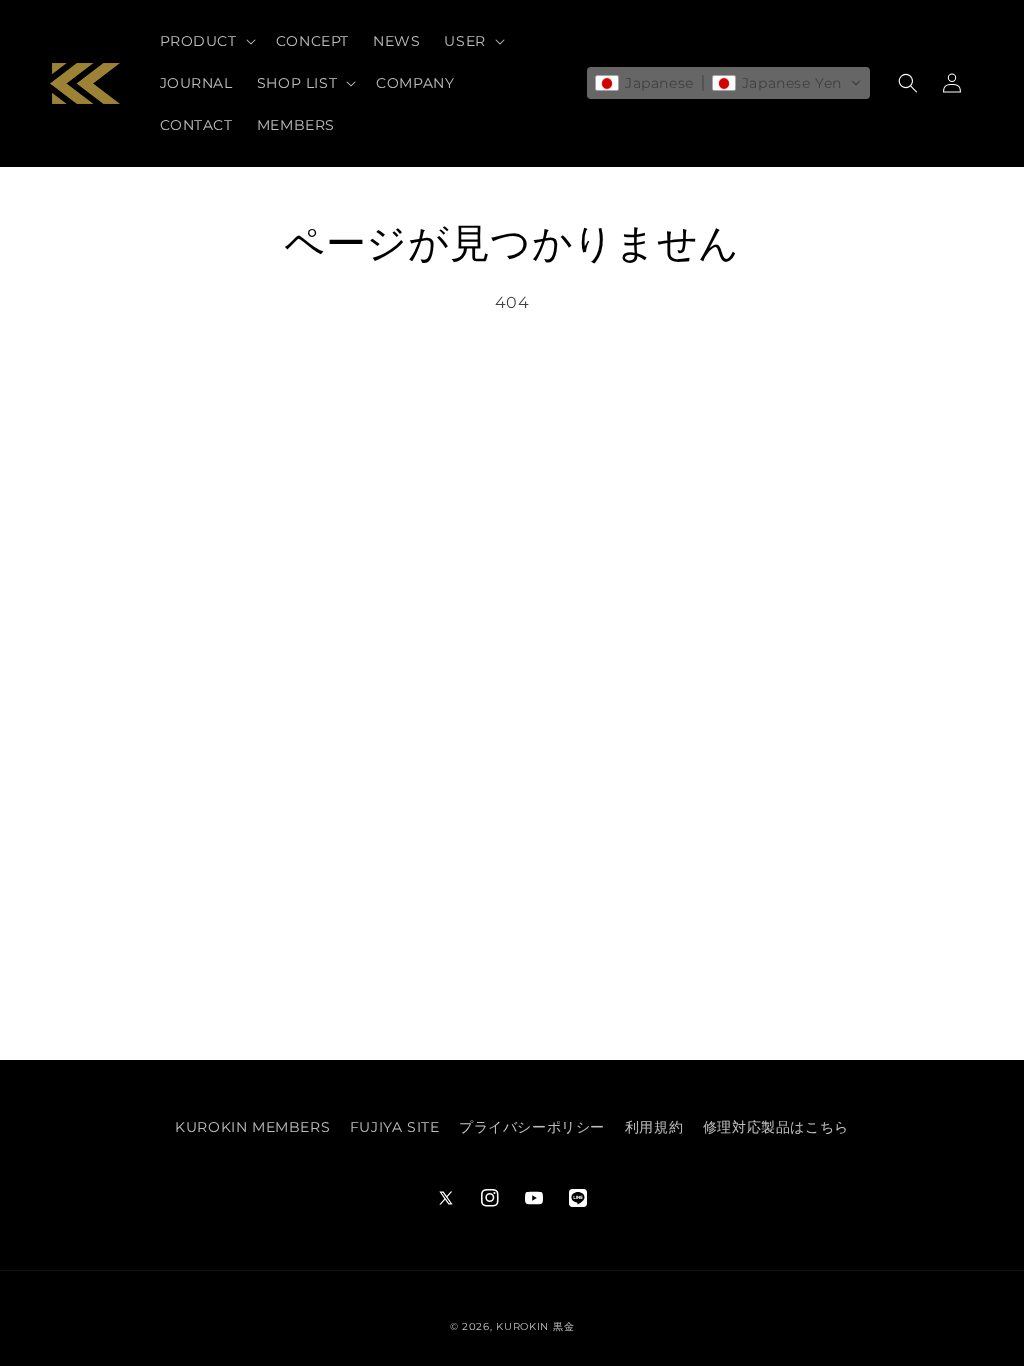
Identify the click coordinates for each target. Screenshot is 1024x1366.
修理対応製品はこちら (776, 1127)
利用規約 (654, 1127)
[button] (206, 41)
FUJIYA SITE (395, 1127)
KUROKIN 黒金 (535, 1326)
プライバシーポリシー (532, 1127)
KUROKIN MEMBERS (252, 1127)
